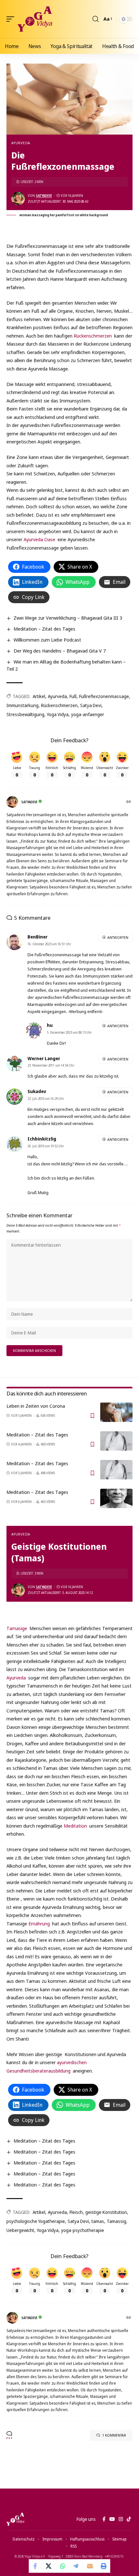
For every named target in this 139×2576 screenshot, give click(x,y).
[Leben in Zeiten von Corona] (116, 1412)
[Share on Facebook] (36, 2566)
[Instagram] (121, 2519)
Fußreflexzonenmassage (104, 696)
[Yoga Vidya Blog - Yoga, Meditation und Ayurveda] (35, 19)
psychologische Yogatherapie (36, 2221)
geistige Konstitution (106, 2212)
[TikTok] (129, 2519)
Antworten (118, 937)
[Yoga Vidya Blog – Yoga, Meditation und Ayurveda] (15, 2519)
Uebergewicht (20, 2230)
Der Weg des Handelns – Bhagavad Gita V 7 (60, 651)
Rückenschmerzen (93, 336)
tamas (98, 2221)
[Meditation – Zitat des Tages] (116, 1441)
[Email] (90, 2566)
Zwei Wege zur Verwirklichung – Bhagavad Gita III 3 (68, 618)
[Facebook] (104, 2519)
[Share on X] (49, 2566)
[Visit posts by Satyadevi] (18, 198)
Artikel (39, 696)
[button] (12, 19)
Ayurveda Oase (39, 539)
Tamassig (116, 2221)
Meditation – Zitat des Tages (44, 629)
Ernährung (39, 1923)
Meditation (75, 1826)
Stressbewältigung (25, 714)
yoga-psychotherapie (83, 2230)
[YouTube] (112, 2519)
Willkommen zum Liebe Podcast (47, 640)
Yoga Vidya (58, 714)
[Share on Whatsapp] (63, 2566)
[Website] (129, 802)
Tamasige (17, 1628)
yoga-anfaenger (88, 714)
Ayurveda (21, 143)
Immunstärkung (22, 705)
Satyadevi (44, 196)
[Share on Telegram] (76, 2566)
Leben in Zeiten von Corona (36, 1406)
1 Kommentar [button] (114, 2435)
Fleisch (76, 2212)
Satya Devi (91, 705)
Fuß (73, 696)
